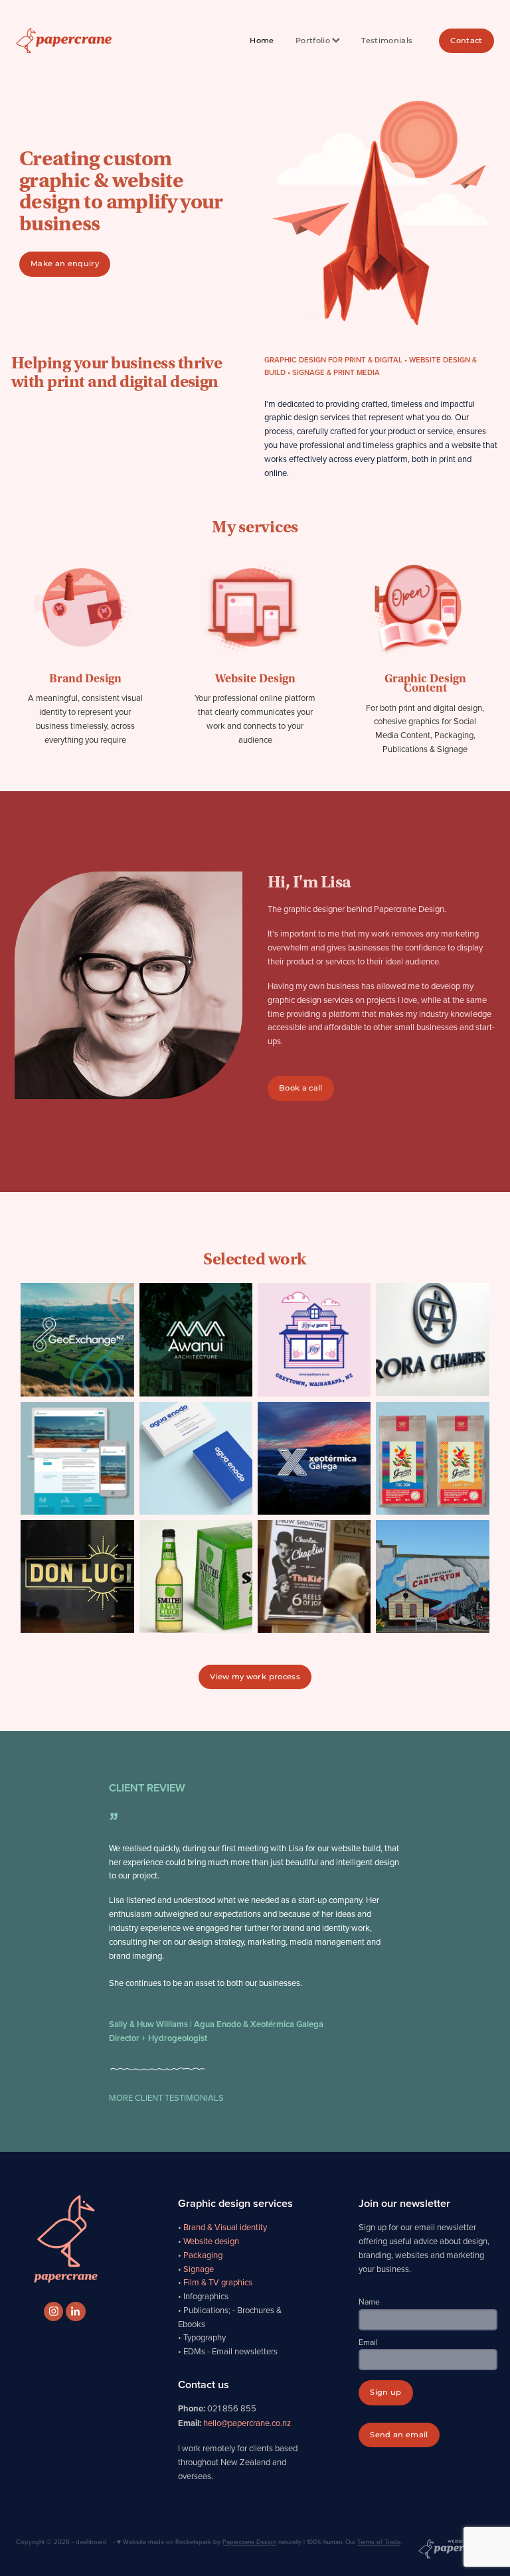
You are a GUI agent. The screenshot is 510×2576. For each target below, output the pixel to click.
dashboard (91, 2541)
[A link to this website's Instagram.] (53, 2311)
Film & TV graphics (218, 2282)
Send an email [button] (399, 2435)
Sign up (385, 2392)
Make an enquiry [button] (65, 264)
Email (368, 2342)
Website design (211, 2241)
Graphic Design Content (425, 683)
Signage (199, 2269)
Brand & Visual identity (225, 2227)
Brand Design (85, 679)
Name (369, 2302)
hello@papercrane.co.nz (247, 2423)
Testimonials (387, 41)
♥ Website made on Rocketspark (164, 2541)
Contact (466, 41)
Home (262, 41)
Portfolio (314, 41)
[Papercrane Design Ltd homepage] (64, 41)
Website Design (255, 679)
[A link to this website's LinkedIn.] (75, 2311)
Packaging (203, 2255)
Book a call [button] (301, 1088)
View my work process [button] (255, 1677)
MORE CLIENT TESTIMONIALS (166, 2097)
